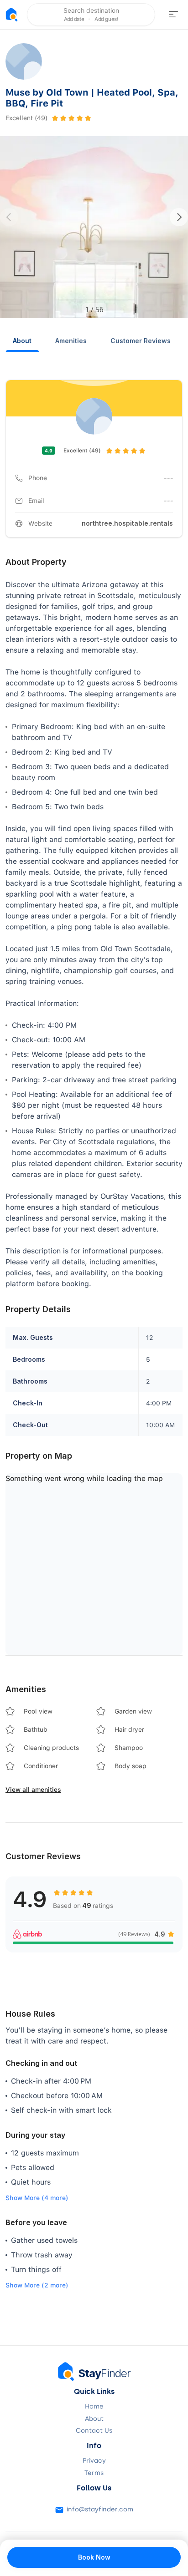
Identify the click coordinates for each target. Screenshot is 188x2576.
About (22, 341)
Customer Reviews (141, 341)
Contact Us (94, 2431)
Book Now (94, 2557)
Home (94, 2407)
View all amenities (33, 1790)
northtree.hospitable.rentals (127, 523)
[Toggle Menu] (173, 15)
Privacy (94, 2461)
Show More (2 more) (37, 2285)
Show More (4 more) (37, 2198)
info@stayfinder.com (100, 2510)
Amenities (71, 341)
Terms (94, 2473)
